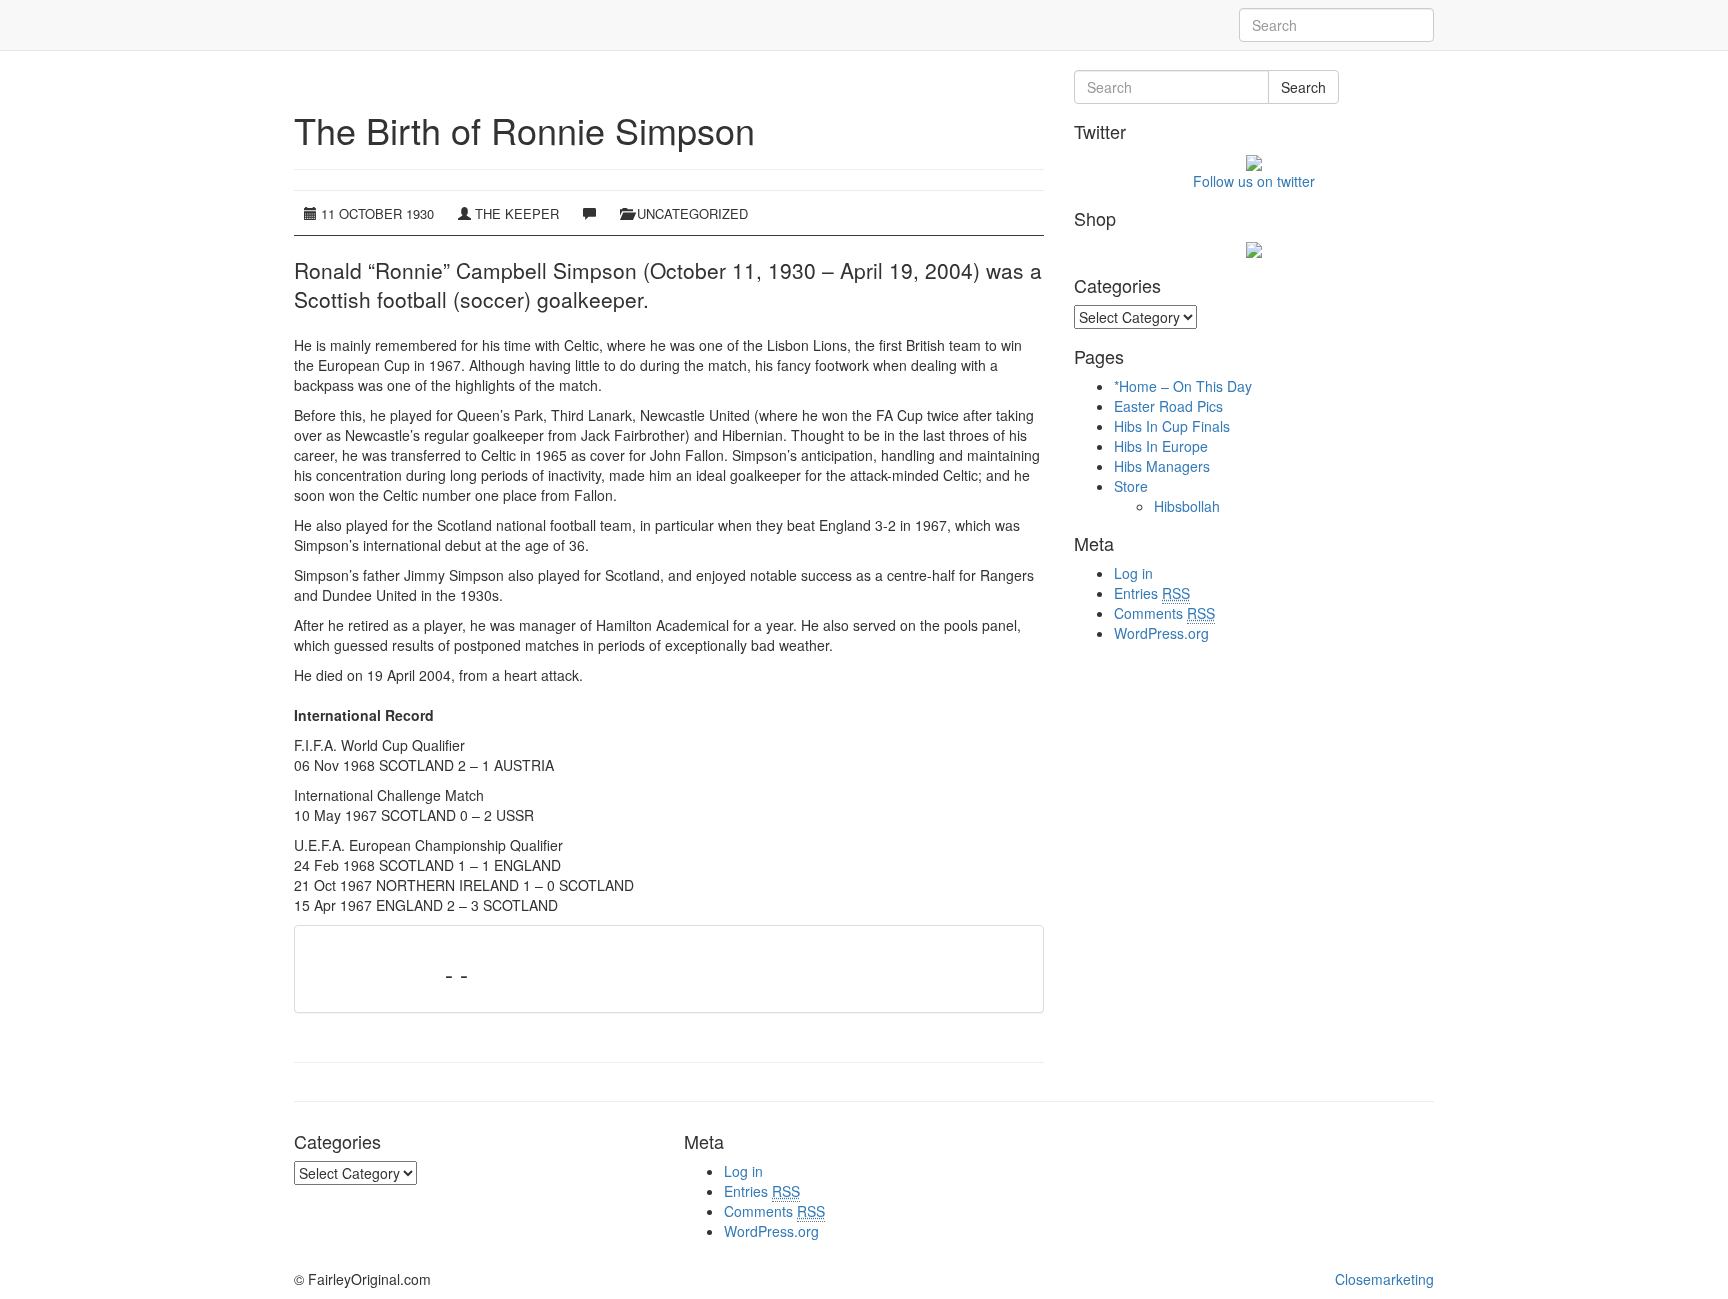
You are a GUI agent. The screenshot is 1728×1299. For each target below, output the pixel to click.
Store (1131, 486)
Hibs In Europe (1161, 446)
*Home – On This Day (1183, 386)
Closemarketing (1384, 1279)
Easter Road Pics (1168, 406)
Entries (1152, 593)
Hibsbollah (1187, 506)
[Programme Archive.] (294, 25)
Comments (1164, 613)
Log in (1133, 573)
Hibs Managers (1162, 466)
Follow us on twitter (1254, 181)
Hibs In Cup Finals (1172, 426)
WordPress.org (1161, 633)
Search (1303, 87)
